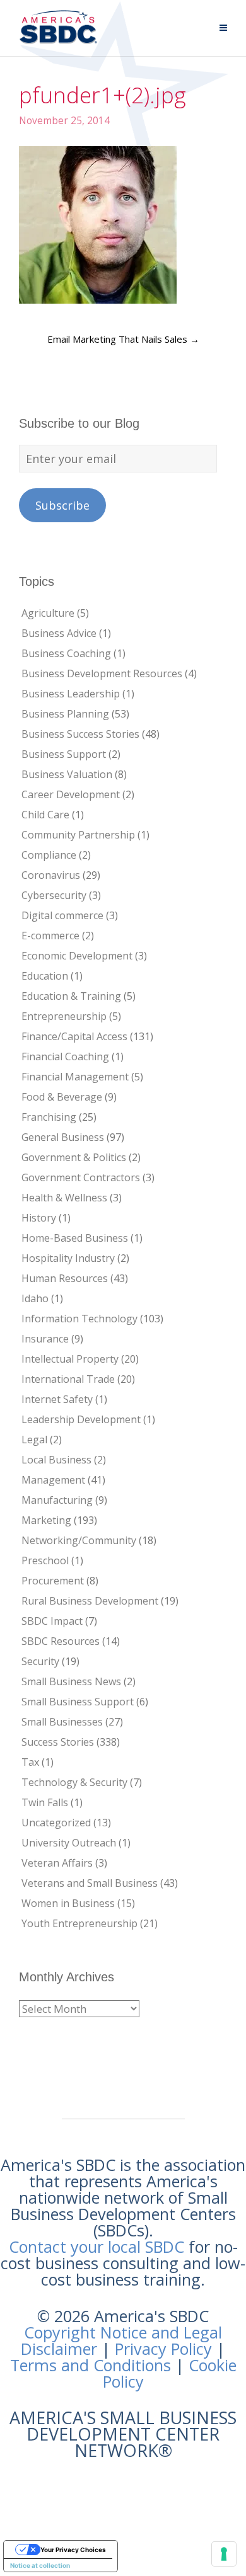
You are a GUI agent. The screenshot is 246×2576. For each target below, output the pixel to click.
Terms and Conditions (91, 2365)
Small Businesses (62, 1722)
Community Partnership (78, 835)
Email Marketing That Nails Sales (123, 339)
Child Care (45, 815)
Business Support (64, 754)
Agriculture (48, 613)
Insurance (45, 1339)
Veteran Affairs (57, 1863)
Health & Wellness (64, 1198)
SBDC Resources (61, 1641)
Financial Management (75, 1077)
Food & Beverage (62, 1097)
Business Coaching (66, 653)
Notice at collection (40, 2565)
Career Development (71, 794)
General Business (63, 1137)
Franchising (49, 1117)
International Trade (68, 1379)
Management (53, 1480)
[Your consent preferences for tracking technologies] (224, 2554)
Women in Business (68, 1903)
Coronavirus (51, 875)
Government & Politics (74, 1157)
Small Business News (71, 1681)
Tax (30, 1762)
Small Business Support (78, 1702)
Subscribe (62, 505)
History (39, 1218)
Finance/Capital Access (74, 1036)
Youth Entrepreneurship (79, 1923)
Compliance (49, 855)
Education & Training (71, 996)
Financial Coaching (65, 1056)
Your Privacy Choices (73, 2550)
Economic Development (77, 956)
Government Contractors (81, 1177)
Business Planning (65, 714)
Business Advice (59, 633)
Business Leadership (71, 694)
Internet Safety (57, 1399)
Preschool (45, 1560)
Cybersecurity (54, 895)
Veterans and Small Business (90, 1883)
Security (40, 1661)
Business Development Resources (102, 673)
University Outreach (69, 1843)
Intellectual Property (70, 1359)
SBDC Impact (52, 1621)
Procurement (53, 1581)
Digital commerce (62, 915)
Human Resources (65, 1278)
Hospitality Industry (68, 1258)
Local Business (56, 1460)
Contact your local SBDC (97, 2247)
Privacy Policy (163, 2349)
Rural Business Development (90, 1601)
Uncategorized (56, 1823)
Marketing (46, 1520)
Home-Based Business (75, 1238)
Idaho (35, 1298)
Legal (34, 1440)
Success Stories (58, 1742)
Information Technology (79, 1319)
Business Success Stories (80, 734)
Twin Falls (45, 1802)
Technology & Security (74, 1782)
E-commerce (50, 936)
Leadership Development (81, 1419)
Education (45, 976)
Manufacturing (57, 1500)
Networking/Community (79, 1540)
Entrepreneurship (64, 1016)
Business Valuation (67, 774)
